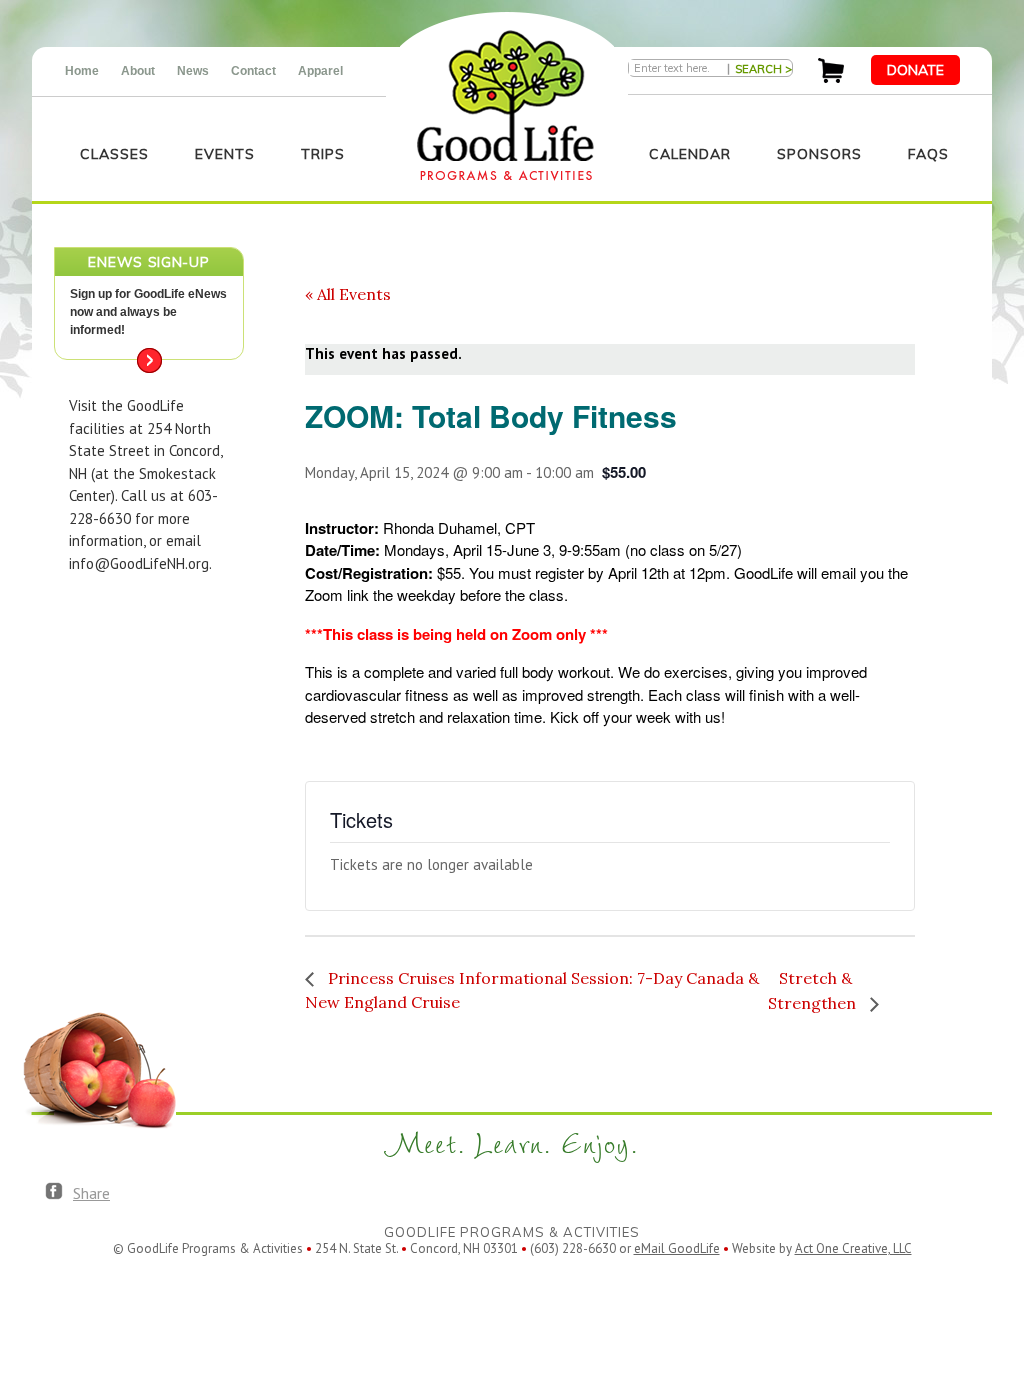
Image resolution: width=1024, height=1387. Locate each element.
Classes (114, 154)
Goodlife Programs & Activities (505, 105)
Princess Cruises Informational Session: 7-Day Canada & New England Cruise (532, 990)
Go (149, 360)
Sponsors (819, 154)
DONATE (915, 70)
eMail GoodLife (677, 1248)
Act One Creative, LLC (853, 1248)
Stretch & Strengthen (814, 990)
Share (91, 1193)
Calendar (690, 154)
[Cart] (831, 77)
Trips (323, 154)
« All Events (348, 294)
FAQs (928, 154)
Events (225, 154)
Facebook (54, 1192)
